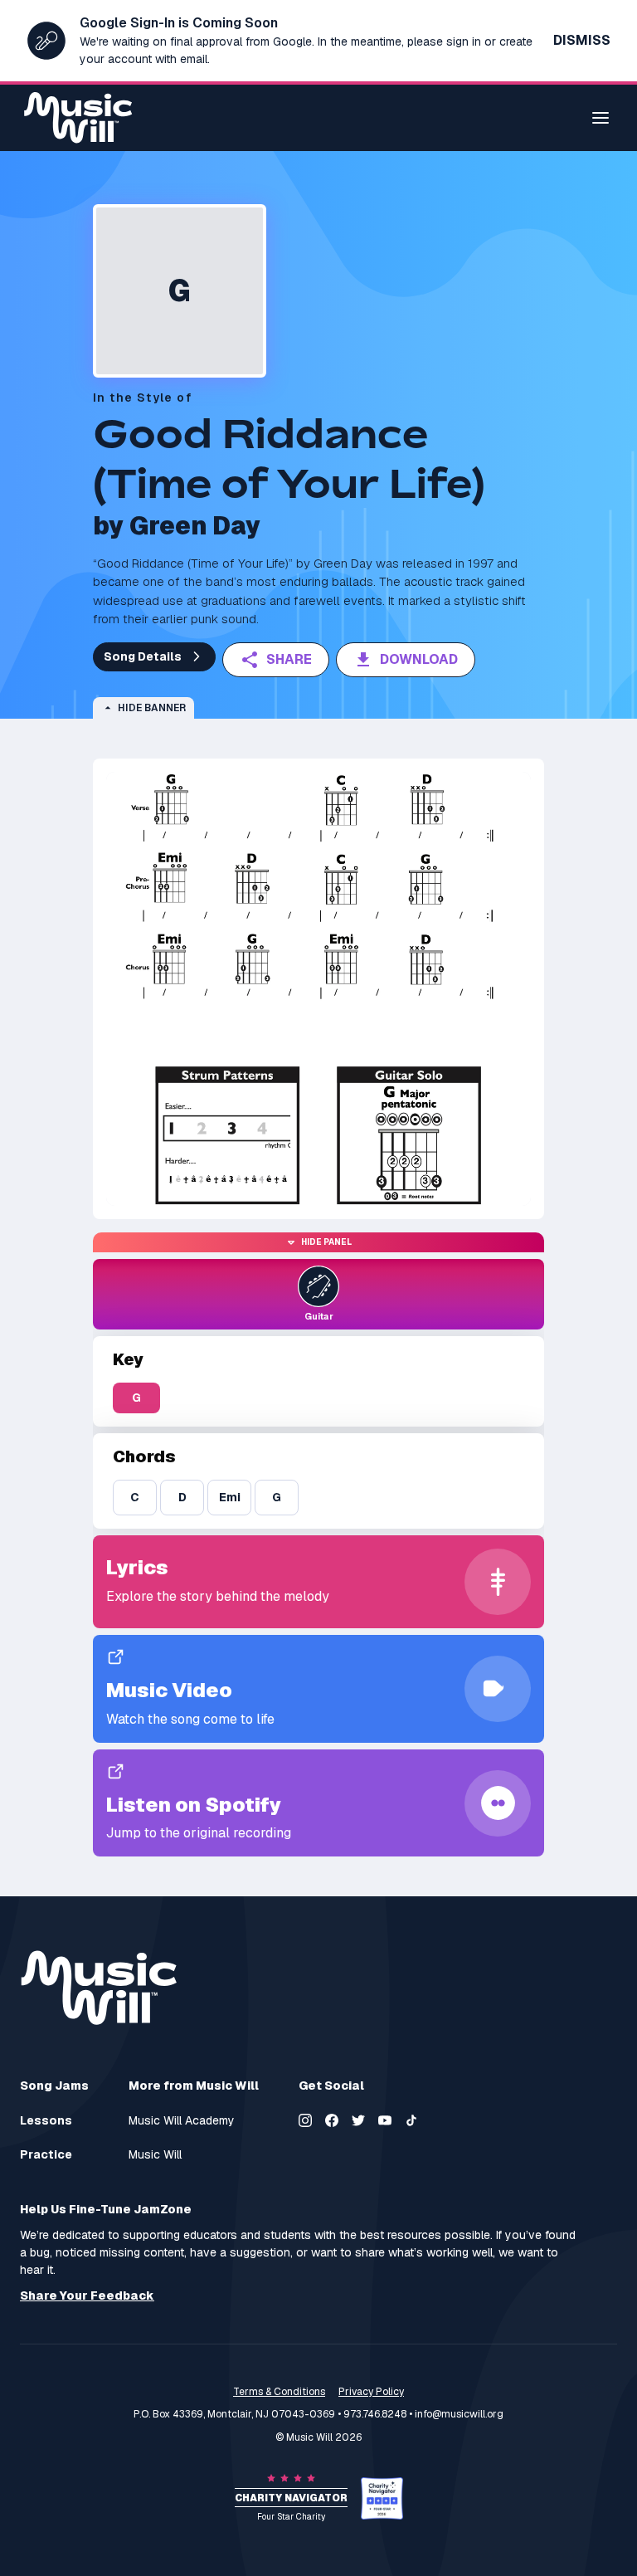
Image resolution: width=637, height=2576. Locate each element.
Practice (46, 2155)
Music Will (155, 2155)
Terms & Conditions (279, 2392)
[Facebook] (332, 2120)
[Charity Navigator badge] (382, 2498)
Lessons (46, 2121)
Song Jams (54, 2086)
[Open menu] (601, 118)
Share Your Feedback (87, 2296)
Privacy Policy (371, 2392)
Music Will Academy (182, 2121)
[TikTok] (411, 2120)
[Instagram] (305, 2120)
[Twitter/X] (358, 2120)
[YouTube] (385, 2120)
